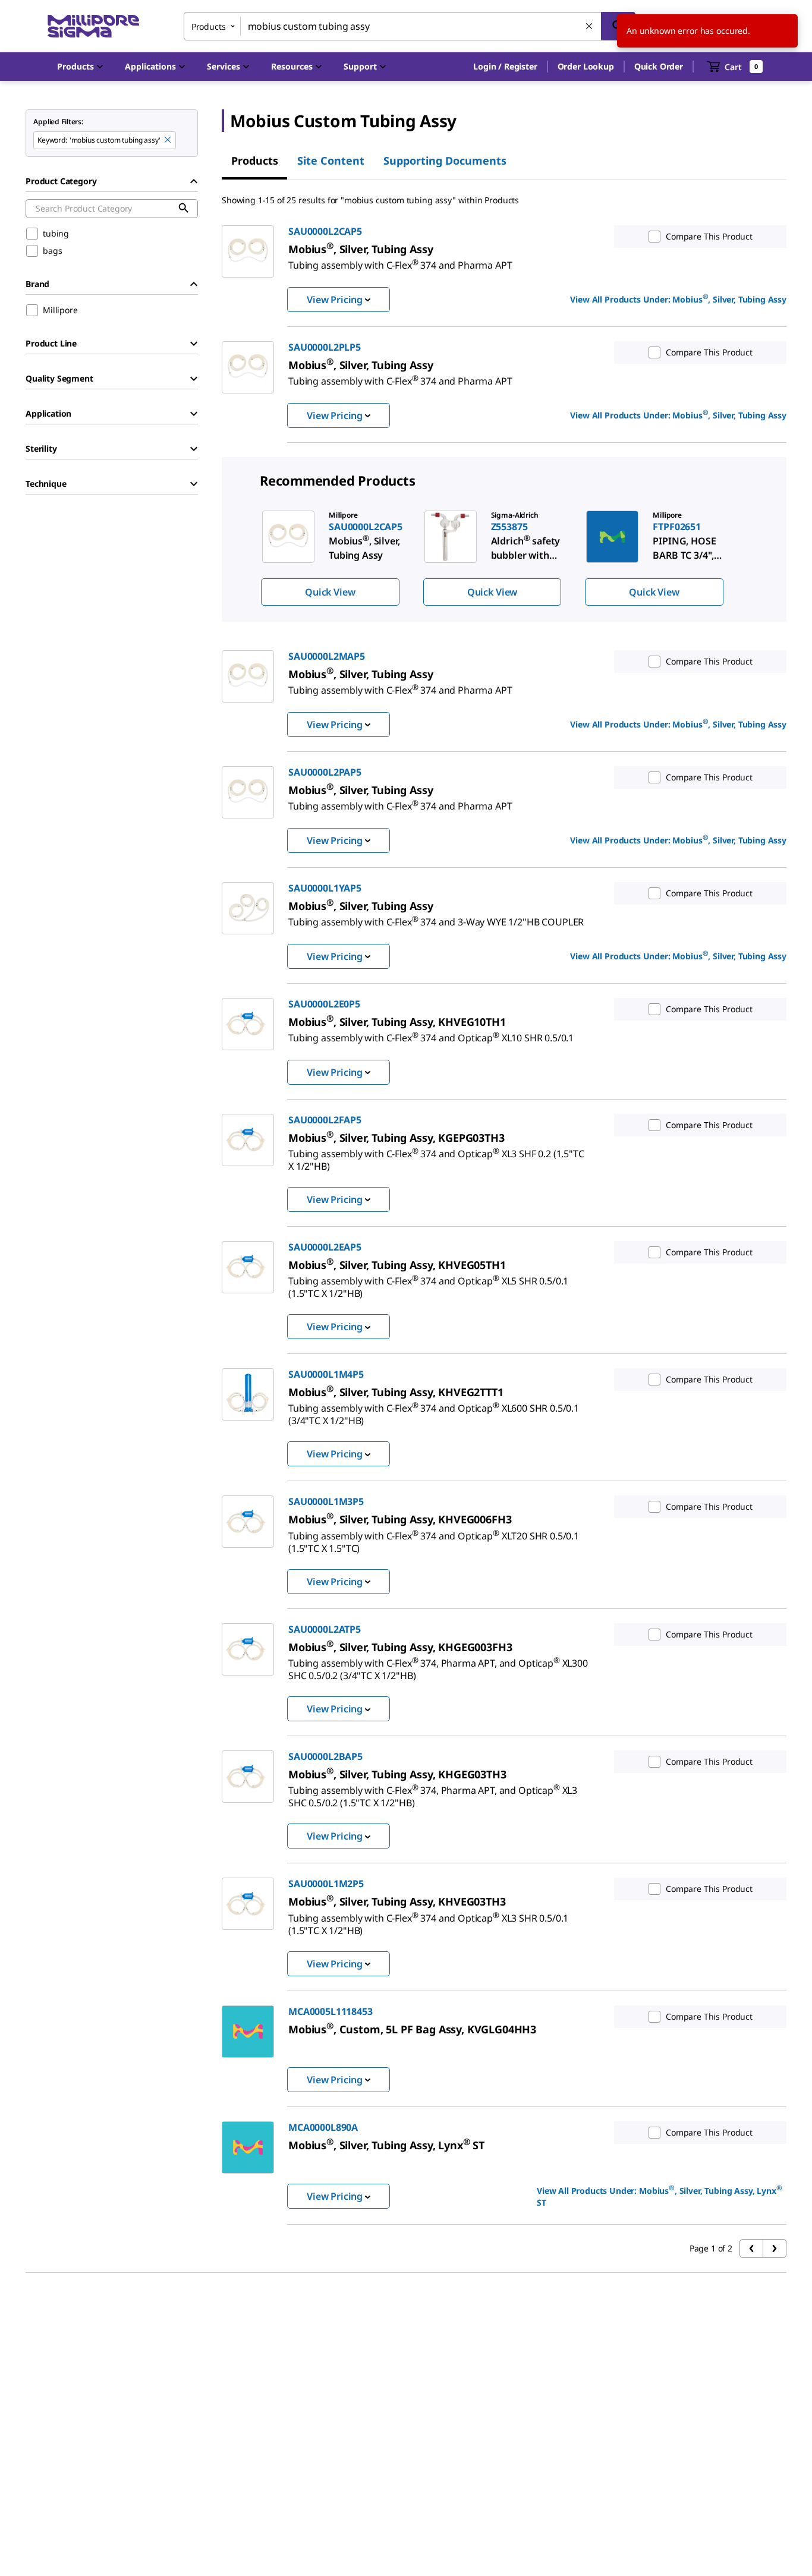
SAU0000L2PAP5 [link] (325, 772)
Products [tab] (255, 160)
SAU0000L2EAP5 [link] (325, 1247)
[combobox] (410, 26)
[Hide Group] (194, 181)
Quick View (330, 592)
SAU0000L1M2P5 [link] (326, 1884)
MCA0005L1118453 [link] (331, 2011)
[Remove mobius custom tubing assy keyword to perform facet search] (168, 140)
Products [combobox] (209, 26)
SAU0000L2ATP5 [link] (325, 1629)
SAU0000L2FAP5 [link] (325, 1120)
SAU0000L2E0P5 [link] (324, 1004)
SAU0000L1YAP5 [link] (325, 888)
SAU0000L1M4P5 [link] (326, 1374)
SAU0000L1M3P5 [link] (326, 1501)
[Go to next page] (775, 2249)
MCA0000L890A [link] (323, 2127)
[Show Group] (194, 344)
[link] (400, 260)
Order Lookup (586, 66)
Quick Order (659, 66)
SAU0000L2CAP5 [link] (325, 231)
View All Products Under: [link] (678, 298)
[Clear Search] (590, 27)
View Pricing (335, 300)
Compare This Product (709, 236)
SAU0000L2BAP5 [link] (325, 1756)
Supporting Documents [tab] (445, 160)
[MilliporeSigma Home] (93, 26)
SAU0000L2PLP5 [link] (325, 347)
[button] (505, 67)
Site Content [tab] (331, 160)
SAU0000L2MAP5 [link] (327, 656)
